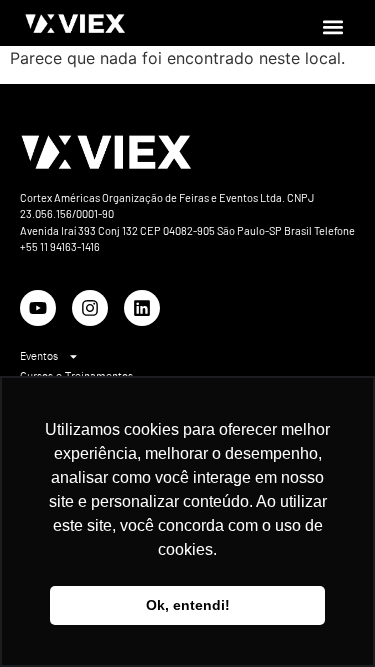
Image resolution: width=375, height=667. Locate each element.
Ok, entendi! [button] (188, 605)
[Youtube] (38, 308)
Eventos (39, 356)
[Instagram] (90, 308)
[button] (333, 26)
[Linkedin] (142, 308)
